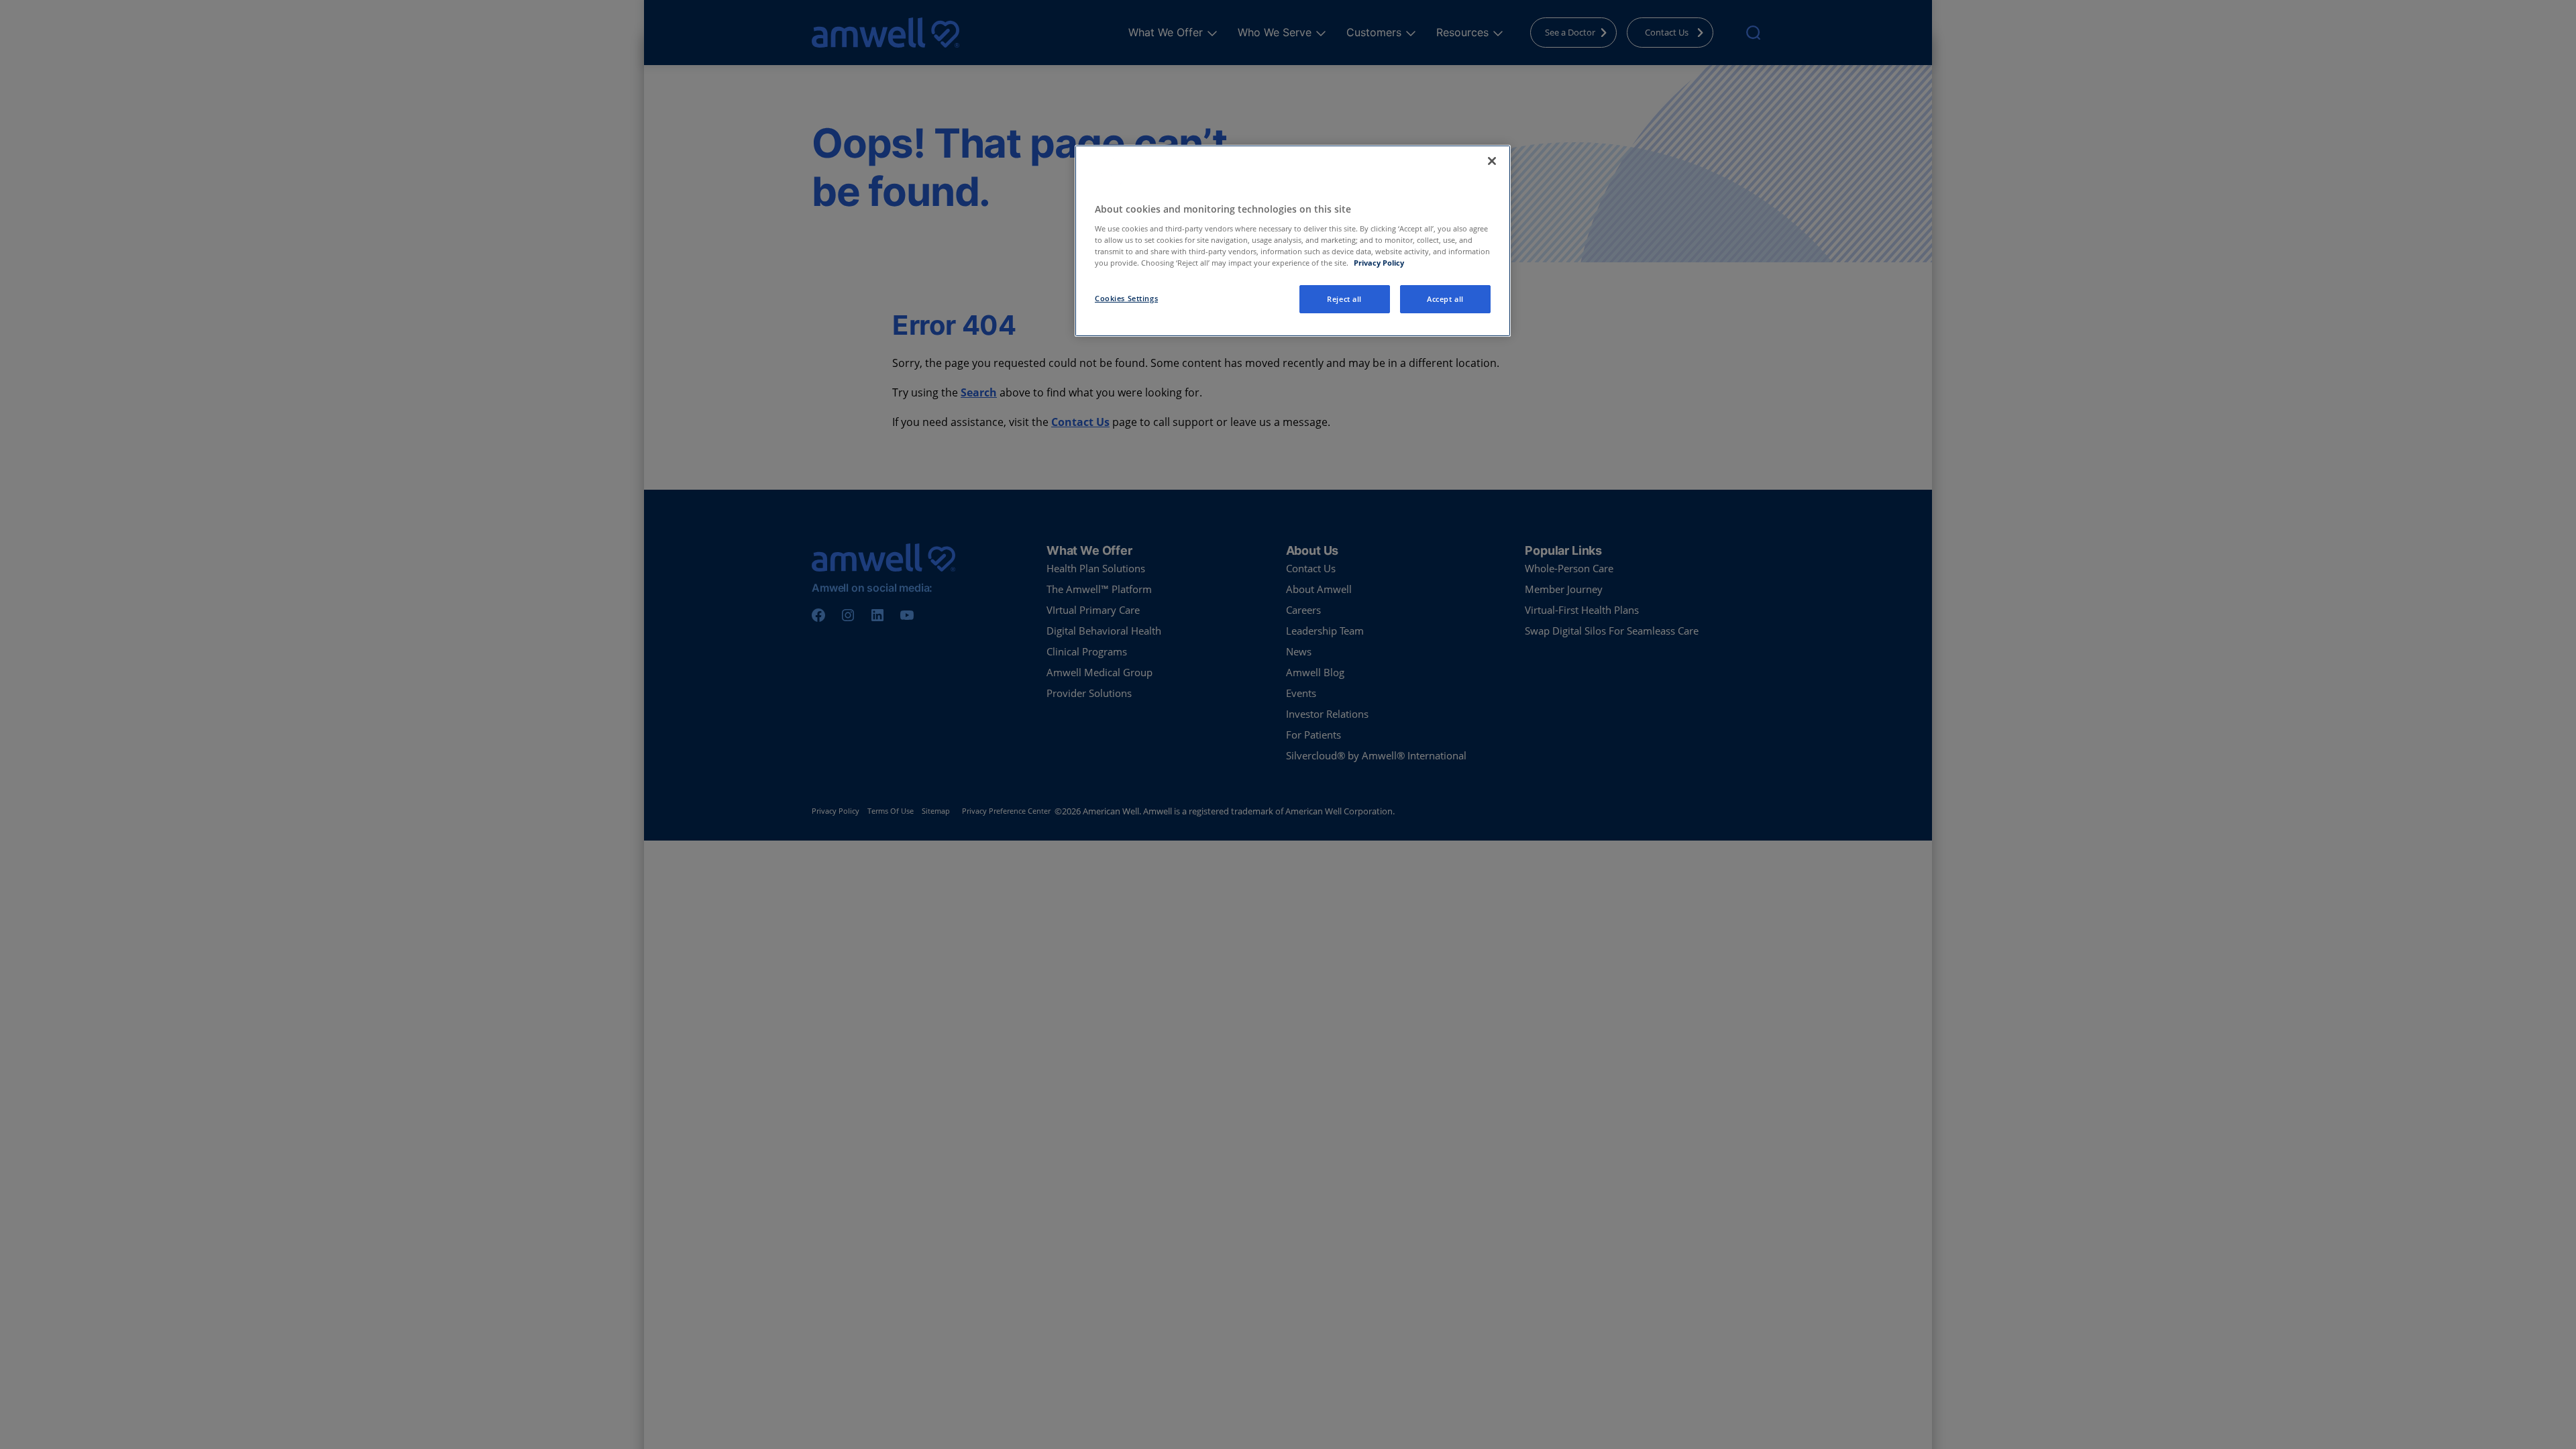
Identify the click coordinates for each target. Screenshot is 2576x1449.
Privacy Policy (1379, 263)
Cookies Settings (1126, 298)
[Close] (1492, 161)
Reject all (1344, 299)
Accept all (1445, 299)
